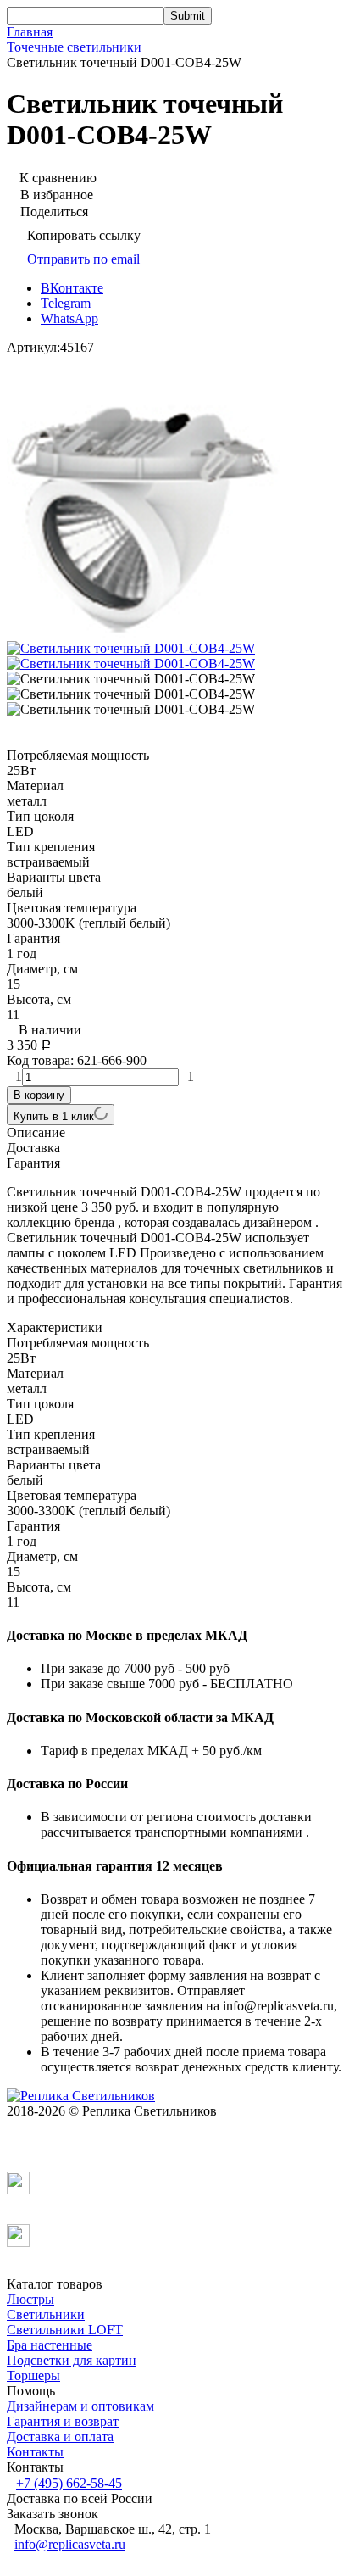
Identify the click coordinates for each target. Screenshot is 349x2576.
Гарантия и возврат (63, 2421)
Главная (30, 32)
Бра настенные (50, 2345)
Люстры (30, 2299)
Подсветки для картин (72, 2360)
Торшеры (33, 2375)
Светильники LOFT (65, 2330)
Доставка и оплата (60, 2437)
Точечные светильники (74, 47)
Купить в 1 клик (54, 1116)
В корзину (39, 1095)
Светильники (46, 2314)
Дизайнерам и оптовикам (80, 2406)
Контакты (35, 2452)
